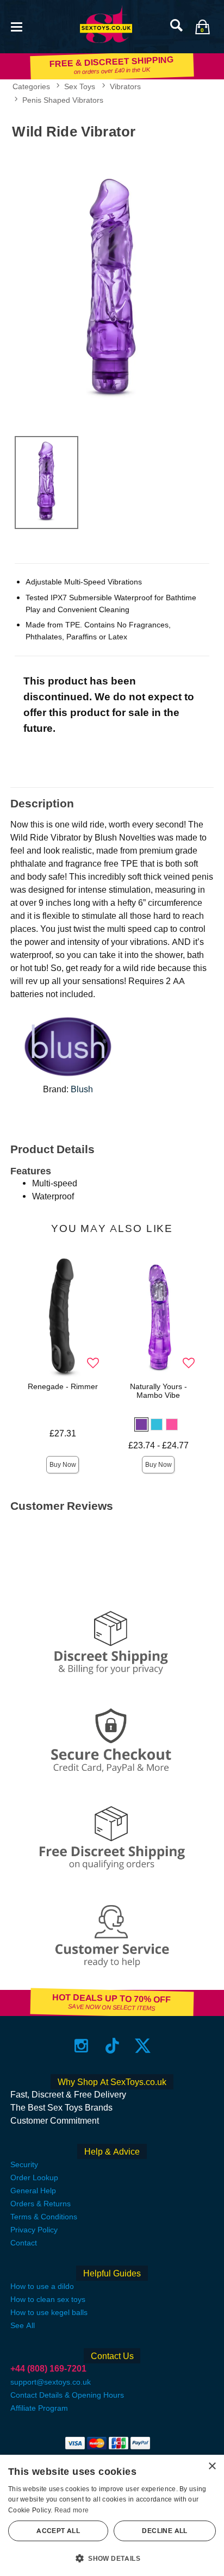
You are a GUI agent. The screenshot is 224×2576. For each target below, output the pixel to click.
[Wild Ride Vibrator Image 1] (112, 286)
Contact (24, 2243)
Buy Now (63, 1465)
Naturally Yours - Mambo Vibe (158, 1391)
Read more (72, 2510)
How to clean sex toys (48, 2299)
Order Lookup (34, 2177)
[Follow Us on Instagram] (81, 2046)
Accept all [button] (58, 2531)
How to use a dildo (42, 2286)
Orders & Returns (41, 2204)
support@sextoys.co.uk (51, 2382)
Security (24, 2164)
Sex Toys (80, 86)
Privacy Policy (34, 2230)
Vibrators (125, 86)
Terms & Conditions (44, 2217)
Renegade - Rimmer (63, 1386)
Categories (31, 86)
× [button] (212, 2466)
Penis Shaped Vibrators (63, 100)
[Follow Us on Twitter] (143, 2046)
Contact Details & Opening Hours (67, 2395)
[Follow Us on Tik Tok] (112, 2046)
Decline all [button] (164, 2531)
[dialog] (112, 2515)
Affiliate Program (39, 2408)
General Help (33, 2191)
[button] (16, 26)
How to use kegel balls (49, 2312)
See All (23, 2325)
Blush (82, 1089)
